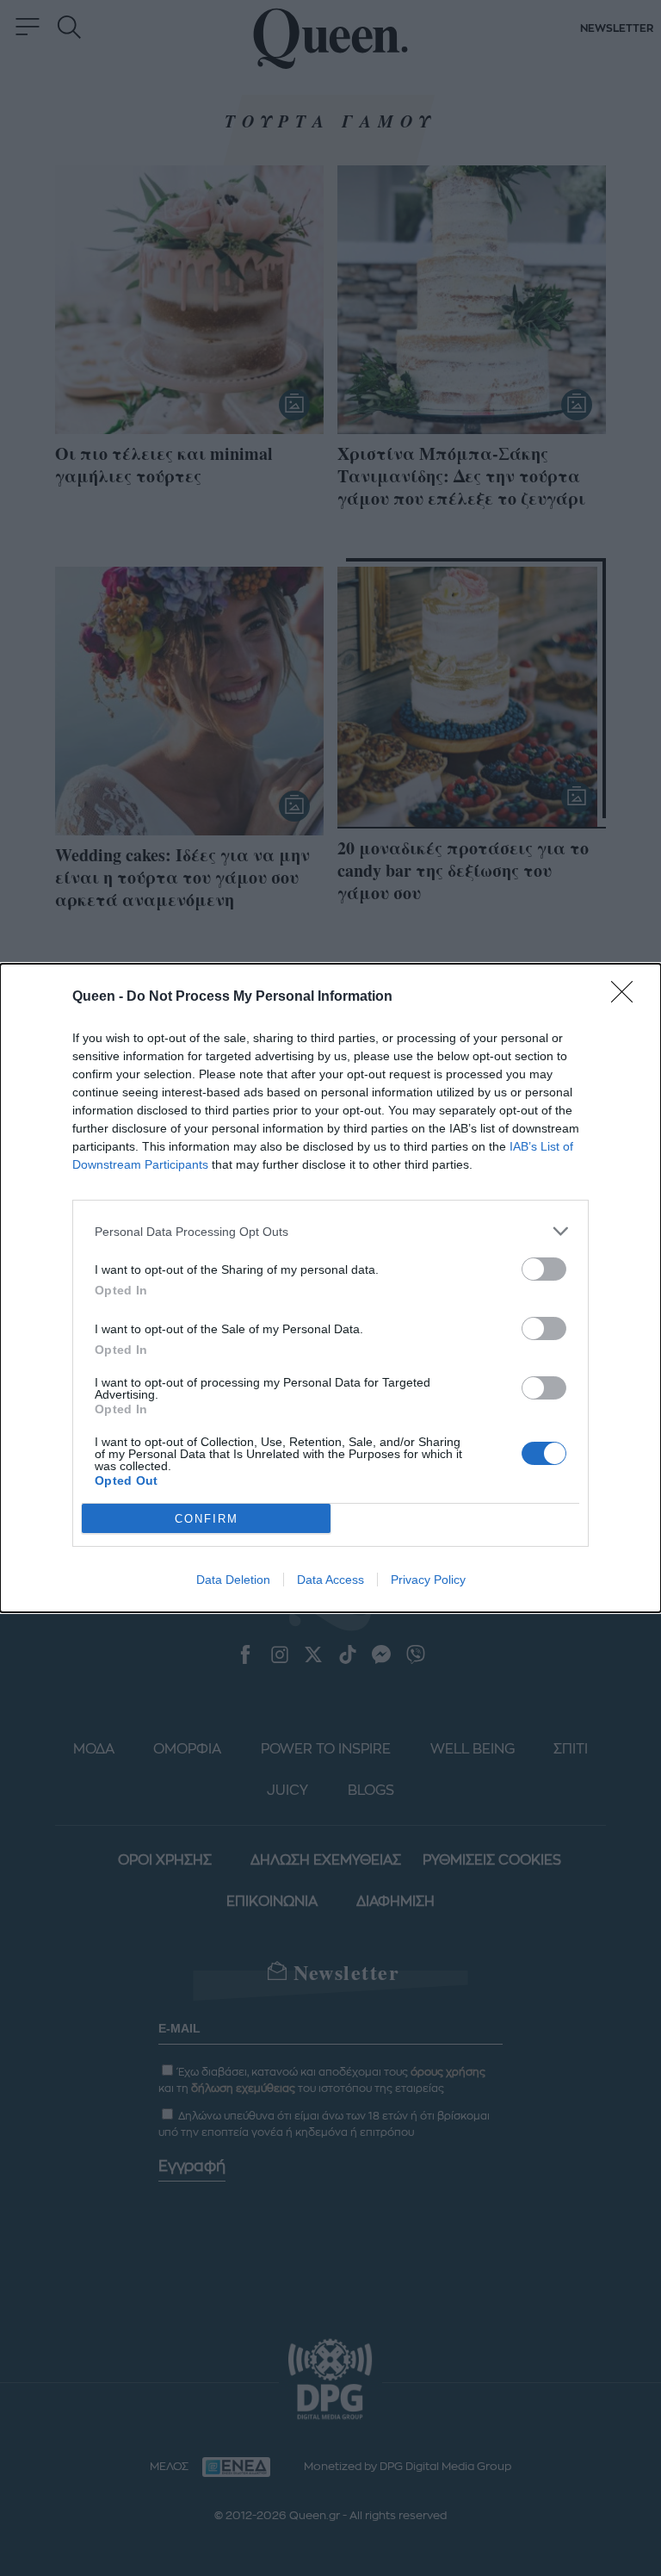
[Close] (627, 997)
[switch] (544, 1269)
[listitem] (330, 1231)
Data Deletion (233, 1580)
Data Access (330, 1580)
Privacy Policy (428, 1580)
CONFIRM (207, 1519)
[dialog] (330, 1288)
